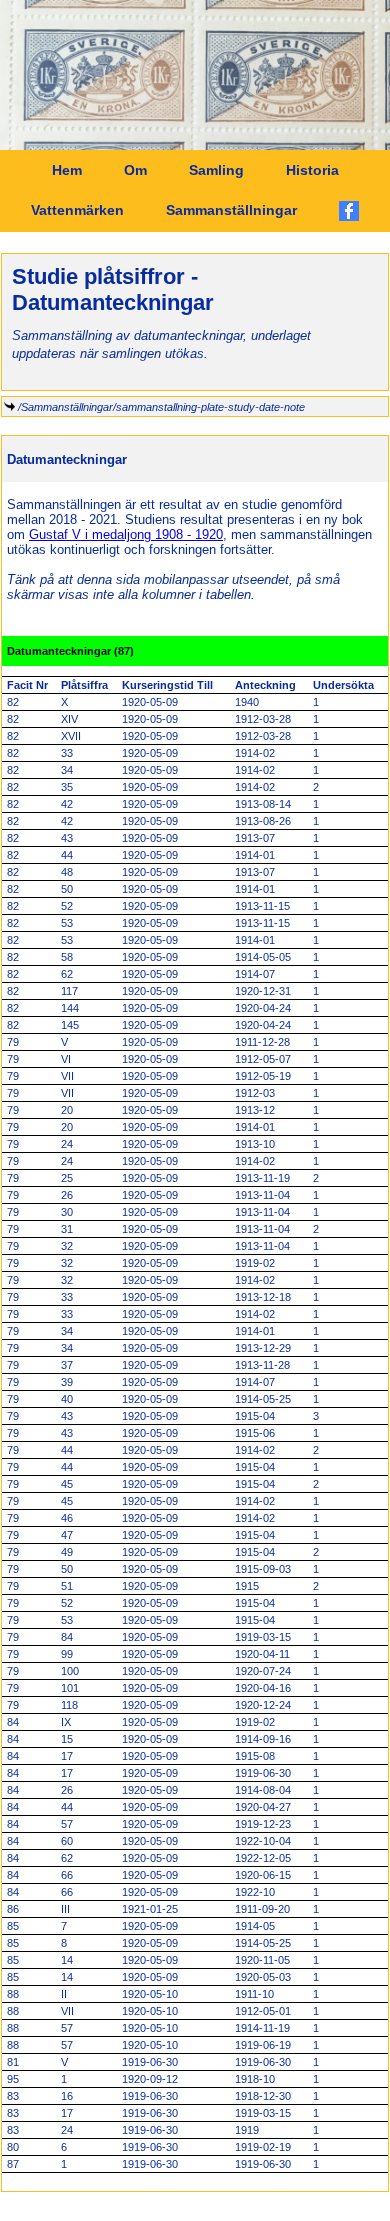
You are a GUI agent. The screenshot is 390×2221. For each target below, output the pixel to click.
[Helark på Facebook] (349, 211)
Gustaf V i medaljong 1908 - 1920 (126, 534)
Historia (312, 170)
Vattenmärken (77, 210)
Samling (216, 170)
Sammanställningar (231, 210)
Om (135, 170)
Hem (67, 170)
